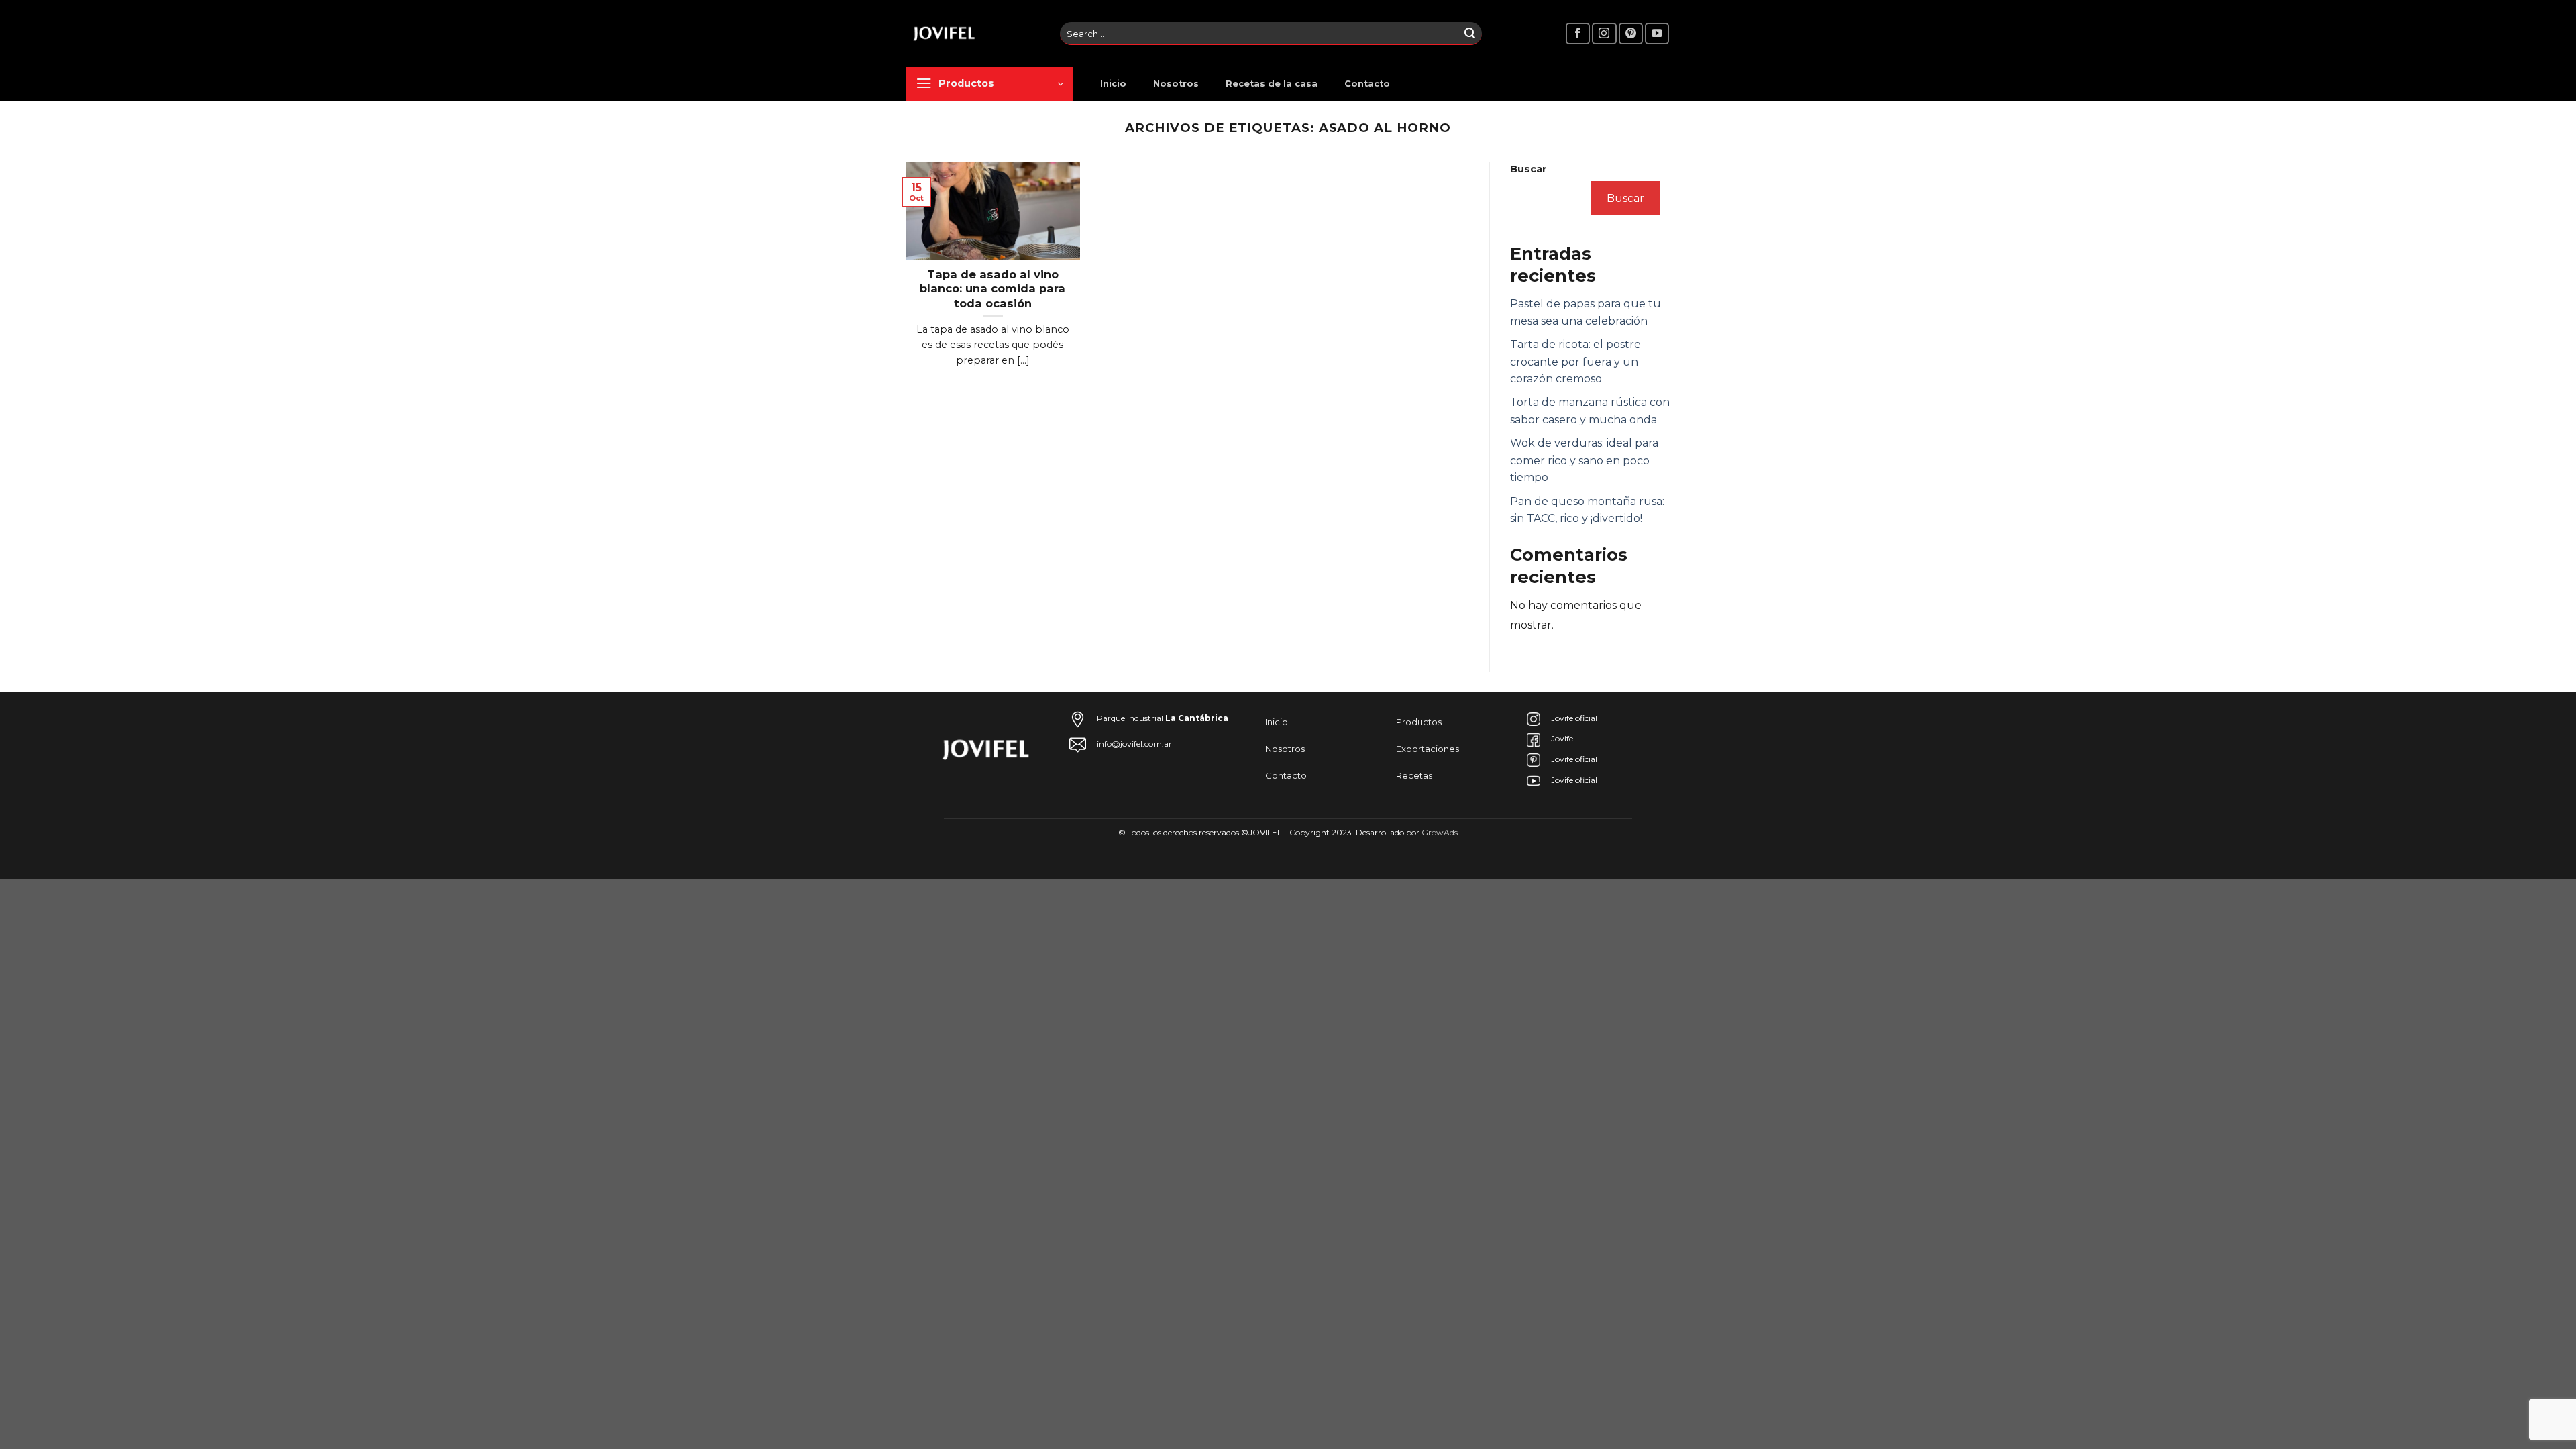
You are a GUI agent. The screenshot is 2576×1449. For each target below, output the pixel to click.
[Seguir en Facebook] (1578, 34)
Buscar (1528, 169)
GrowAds (1440, 832)
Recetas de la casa (1272, 84)
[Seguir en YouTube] (1657, 34)
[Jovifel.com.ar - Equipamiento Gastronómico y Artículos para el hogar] (973, 34)
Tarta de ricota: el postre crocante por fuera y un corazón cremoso (1575, 362)
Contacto (1367, 84)
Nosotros (1176, 84)
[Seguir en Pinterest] (1631, 34)
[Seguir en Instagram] (1604, 34)
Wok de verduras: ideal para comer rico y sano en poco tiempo (1584, 460)
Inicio (1113, 84)
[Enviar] (1470, 34)
